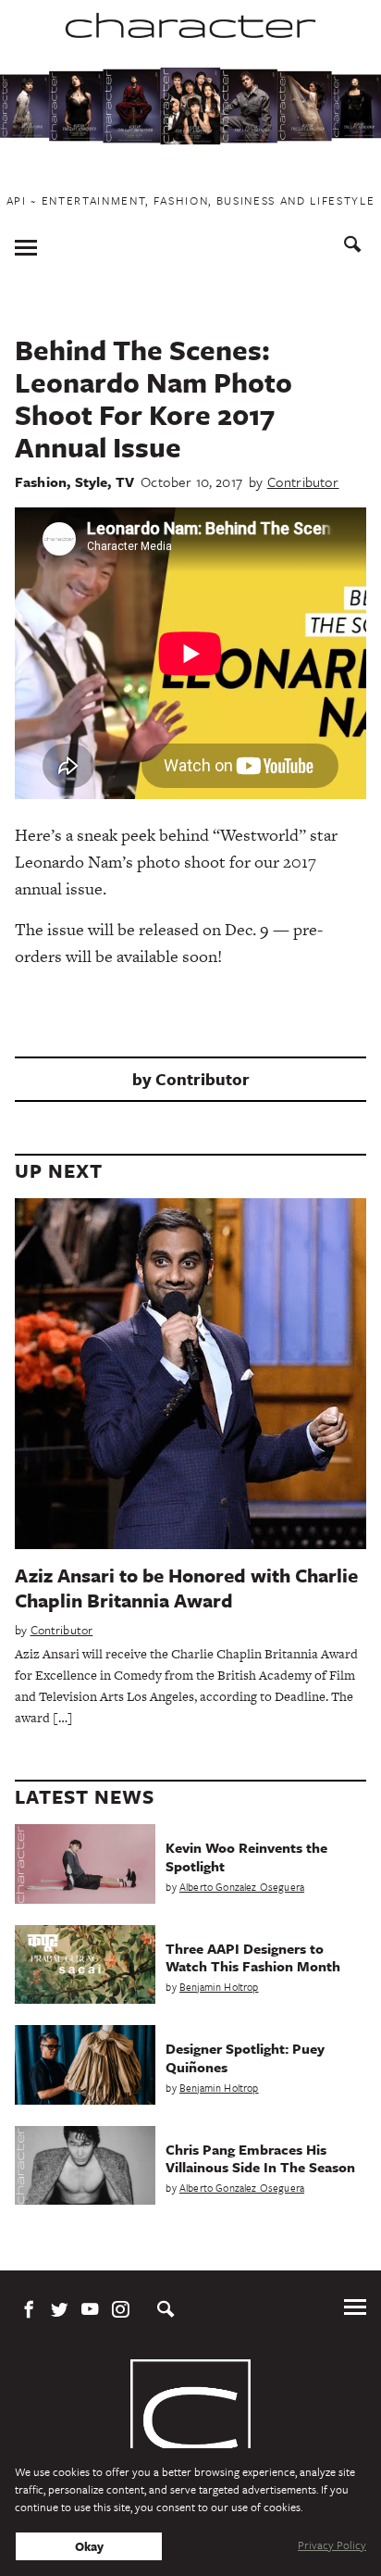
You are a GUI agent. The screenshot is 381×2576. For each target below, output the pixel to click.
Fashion (41, 481)
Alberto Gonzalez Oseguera (242, 1887)
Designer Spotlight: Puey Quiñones (245, 2057)
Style (92, 481)
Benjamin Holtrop (219, 1987)
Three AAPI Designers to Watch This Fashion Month (253, 1957)
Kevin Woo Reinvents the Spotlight (246, 1856)
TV (125, 481)
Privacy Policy (332, 2545)
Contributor (303, 481)
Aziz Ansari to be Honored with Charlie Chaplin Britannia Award (186, 1588)
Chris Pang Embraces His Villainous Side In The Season (260, 2158)
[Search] (353, 247)
